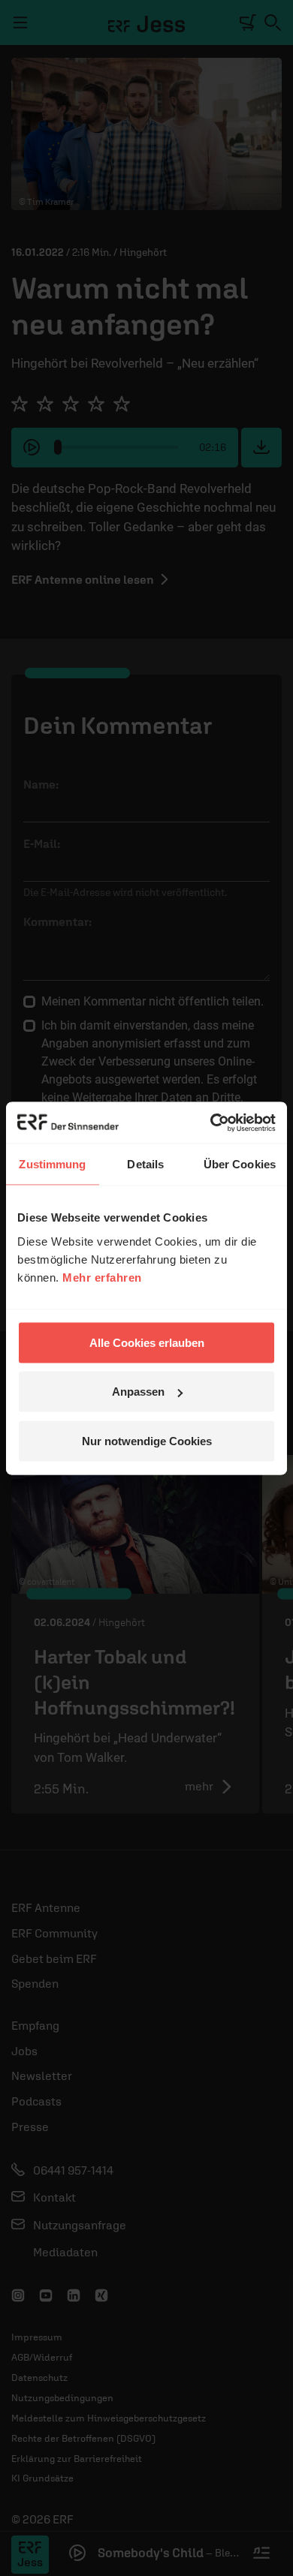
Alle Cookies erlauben (147, 1342)
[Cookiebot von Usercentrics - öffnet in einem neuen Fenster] (211, 1123)
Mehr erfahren (102, 1277)
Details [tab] (145, 1164)
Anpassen (138, 1392)
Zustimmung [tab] (52, 1164)
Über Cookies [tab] (240, 1164)
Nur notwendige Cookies (147, 1440)
